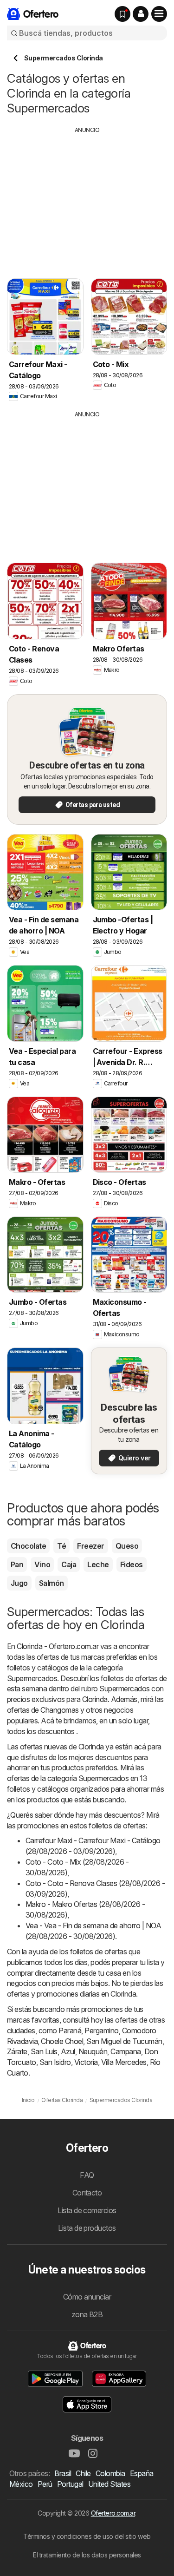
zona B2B (87, 2314)
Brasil (63, 2473)
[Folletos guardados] (122, 14)
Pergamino (101, 2031)
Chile (83, 2473)
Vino (42, 1564)
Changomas (59, 1710)
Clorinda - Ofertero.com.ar (58, 1646)
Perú (45, 2484)
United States (109, 2484)
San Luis (44, 2051)
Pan (17, 1564)
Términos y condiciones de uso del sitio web (87, 2536)
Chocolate (28, 1546)
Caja (69, 1564)
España (142, 2473)
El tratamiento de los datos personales (87, 2555)
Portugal (70, 2484)
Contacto (87, 2193)
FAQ (87, 2175)
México (21, 2484)
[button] (141, 14)
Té (61, 1546)
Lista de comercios (87, 2210)
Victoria (86, 2062)
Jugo (19, 1583)
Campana (126, 2051)
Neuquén (93, 2051)
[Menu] (159, 14)
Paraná (70, 2031)
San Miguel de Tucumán (124, 2041)
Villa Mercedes (124, 2062)
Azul (68, 2051)
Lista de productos (87, 2228)
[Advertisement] (87, 199)
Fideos (132, 1564)
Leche (98, 1564)
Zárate (17, 2051)
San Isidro (55, 2062)
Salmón (52, 1583)
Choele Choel (62, 2041)
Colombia (110, 2473)
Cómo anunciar (87, 2297)
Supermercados (32, 1678)
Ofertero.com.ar (113, 2513)
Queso (127, 1546)
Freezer (90, 1546)
